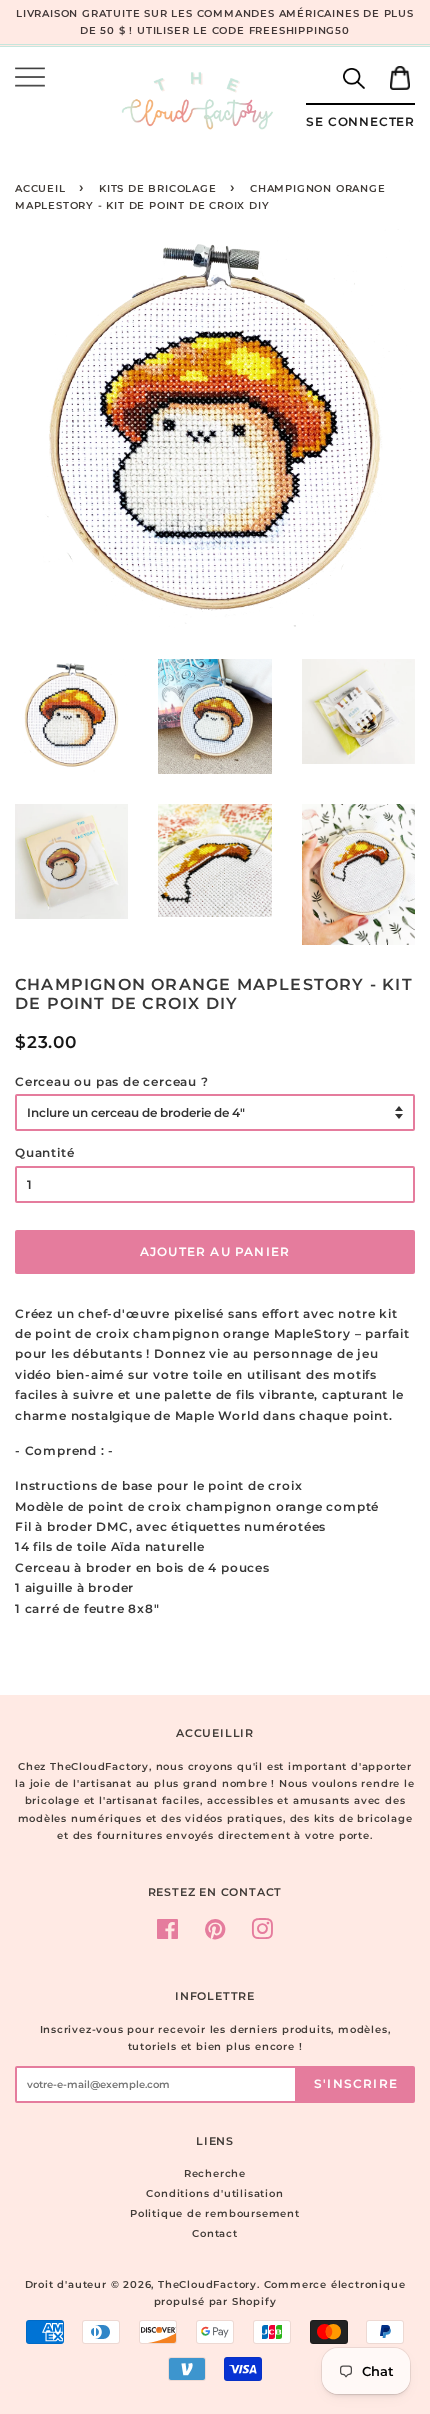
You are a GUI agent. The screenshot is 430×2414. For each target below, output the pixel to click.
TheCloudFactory (207, 2284)
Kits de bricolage (158, 188)
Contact (215, 2233)
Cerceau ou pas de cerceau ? (112, 1081)
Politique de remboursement (215, 2213)
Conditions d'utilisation (214, 2193)
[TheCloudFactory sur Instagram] (262, 1934)
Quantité (44, 1152)
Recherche (215, 2173)
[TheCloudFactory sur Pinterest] (215, 1934)
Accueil (40, 188)
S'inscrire (356, 2083)
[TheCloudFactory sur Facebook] (168, 1934)
